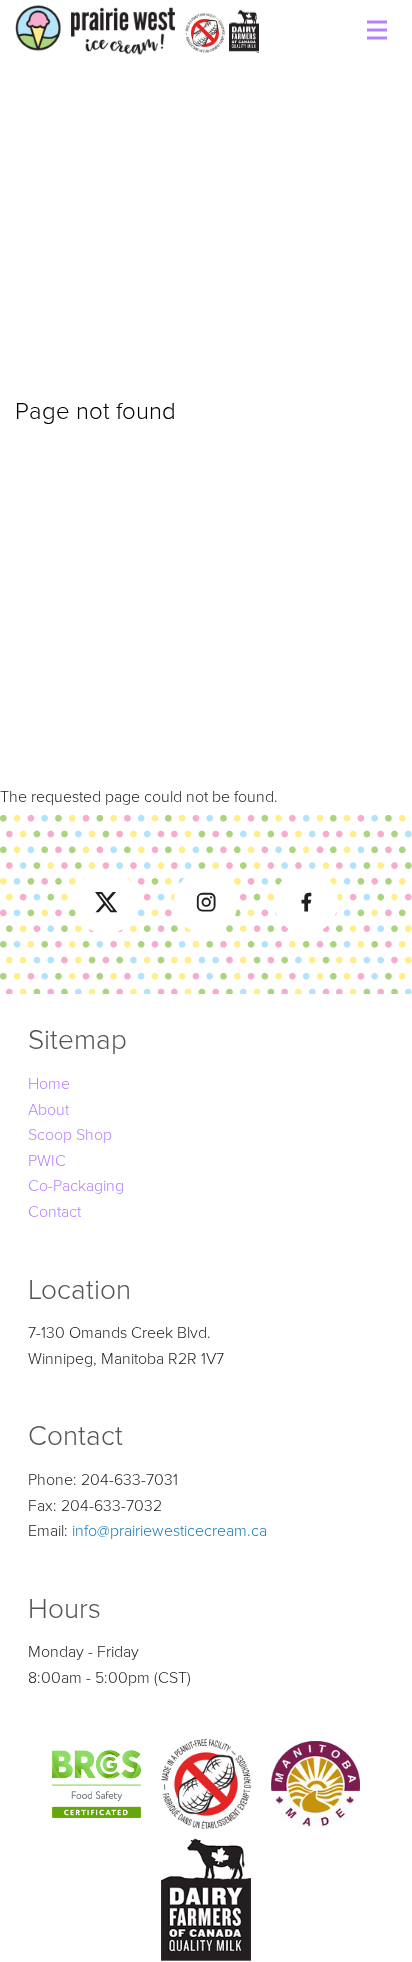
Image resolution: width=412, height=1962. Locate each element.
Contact (54, 1212)
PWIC (47, 1161)
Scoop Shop (70, 1135)
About (48, 1110)
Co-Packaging (76, 1186)
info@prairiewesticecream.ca (169, 1531)
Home (49, 1084)
